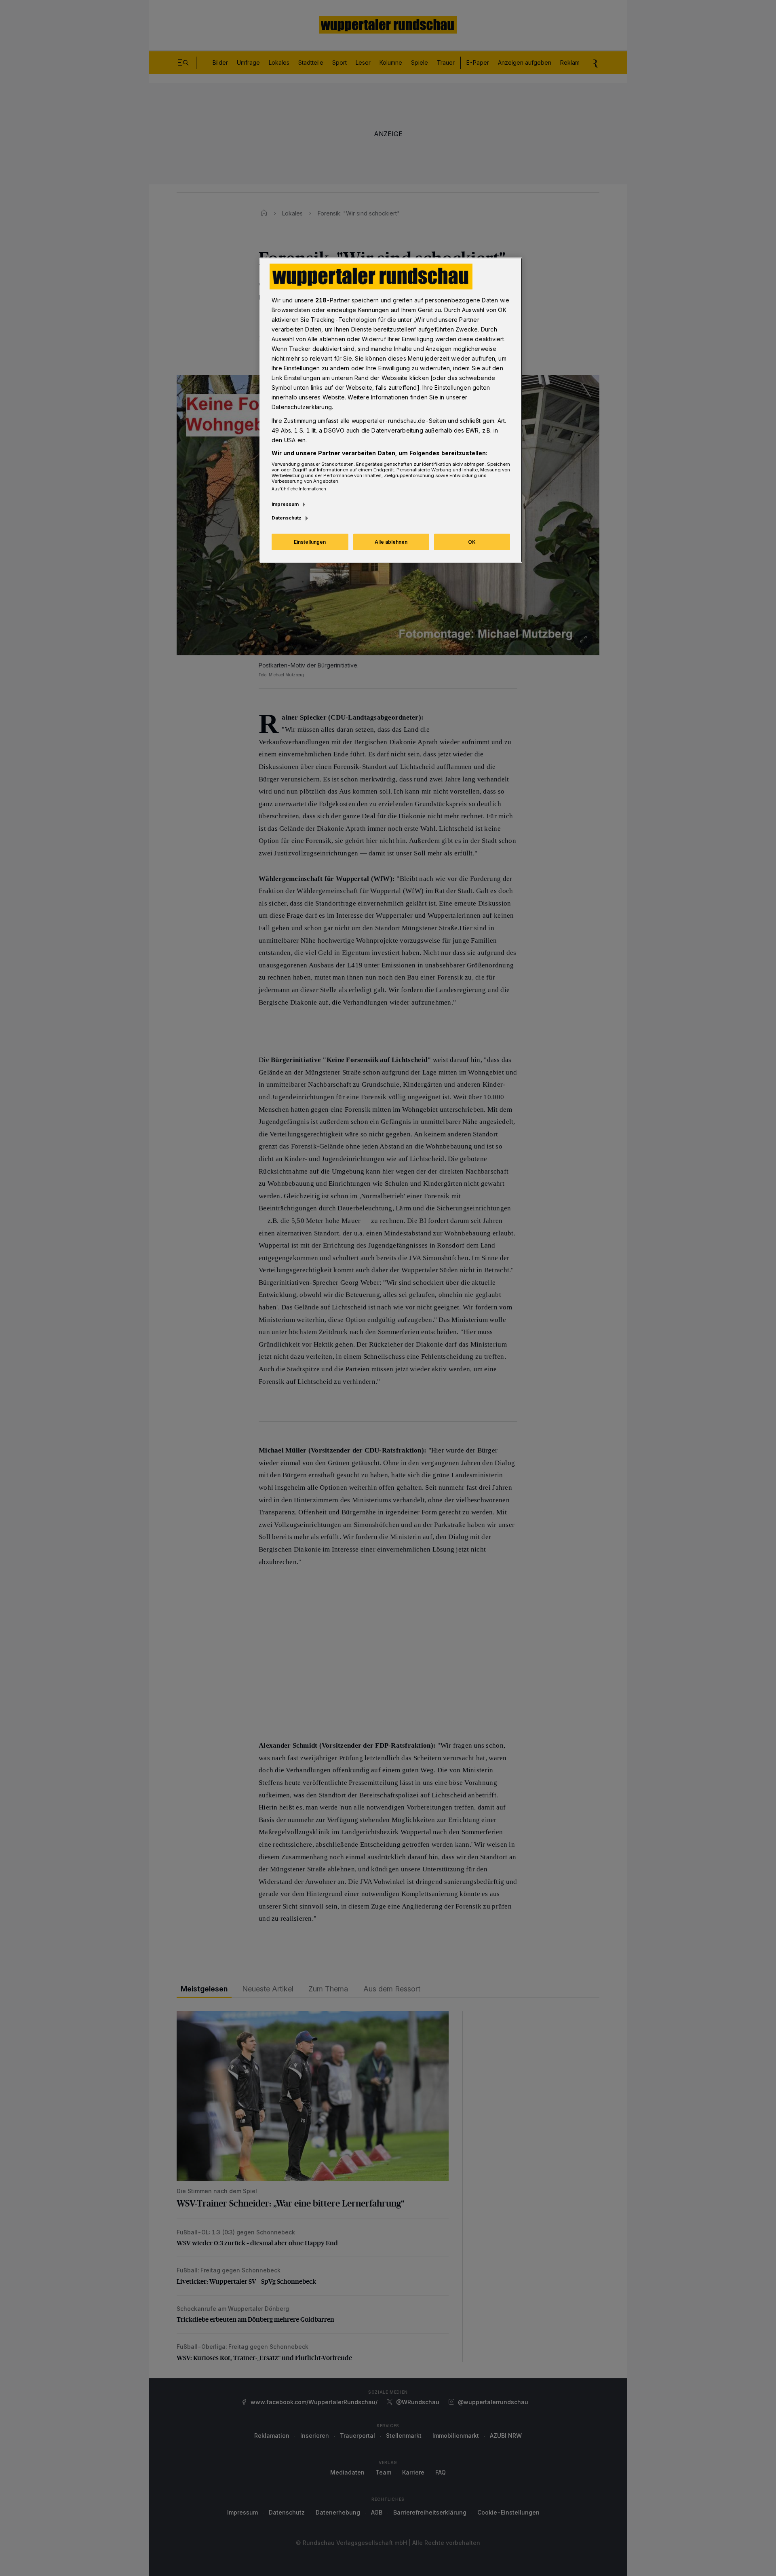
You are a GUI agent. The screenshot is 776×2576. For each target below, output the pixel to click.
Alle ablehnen (391, 542)
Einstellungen (310, 542)
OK (472, 542)
